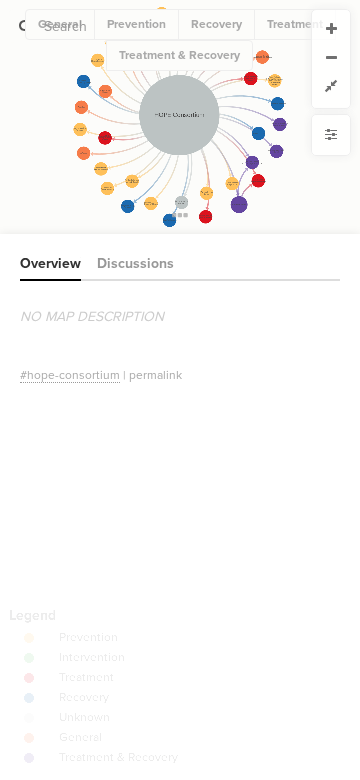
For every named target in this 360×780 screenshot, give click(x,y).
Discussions (135, 263)
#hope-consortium (70, 375)
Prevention (136, 24)
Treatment (295, 24)
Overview (50, 263)
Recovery (216, 24)
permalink (155, 375)
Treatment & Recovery (179, 55)
